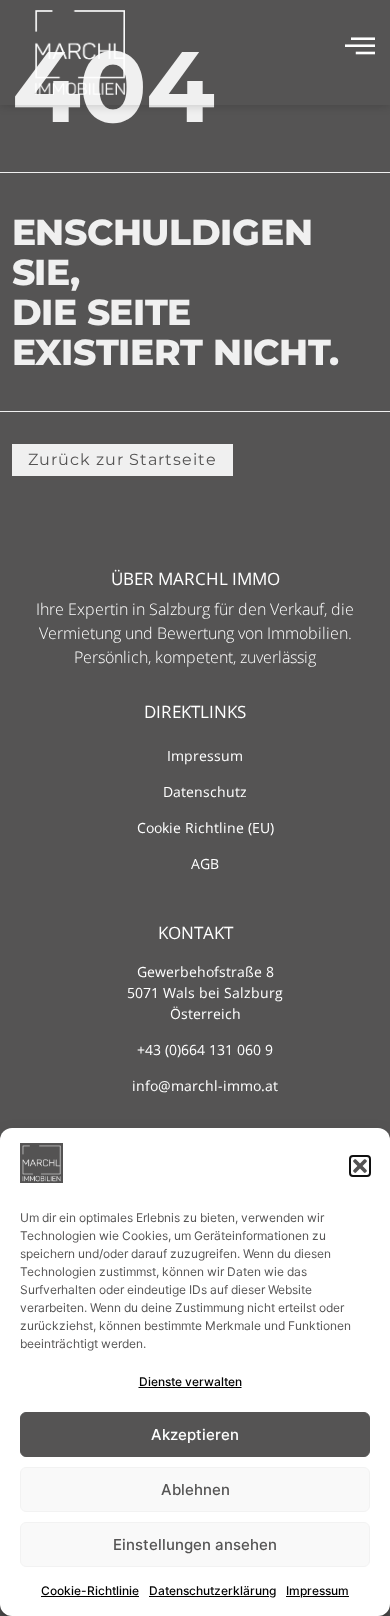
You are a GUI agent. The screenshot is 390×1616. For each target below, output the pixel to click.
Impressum (317, 1590)
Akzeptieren (195, 1434)
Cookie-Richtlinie (90, 1590)
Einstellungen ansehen (195, 1544)
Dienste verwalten (190, 1381)
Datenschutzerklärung (212, 1590)
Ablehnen (195, 1489)
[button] (360, 1166)
